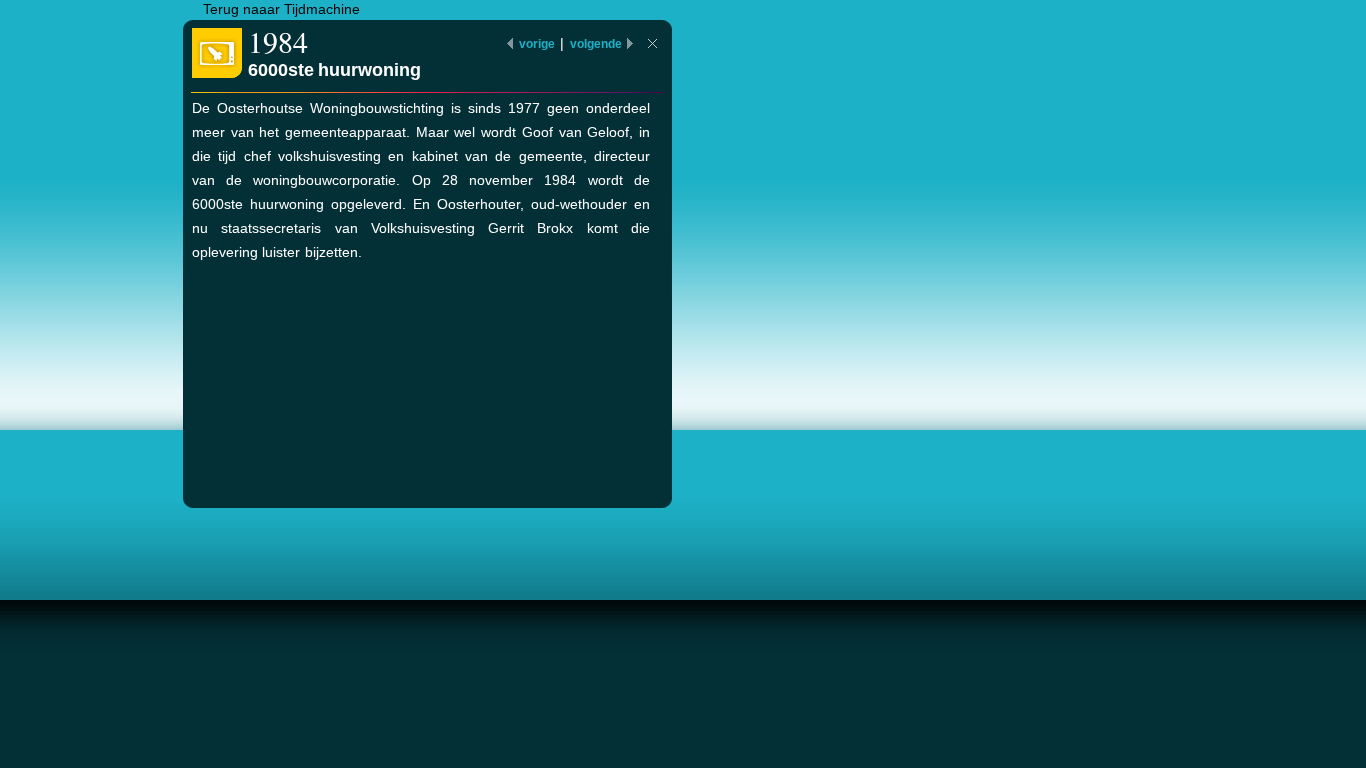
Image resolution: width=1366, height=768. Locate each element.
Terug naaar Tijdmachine (281, 9)
